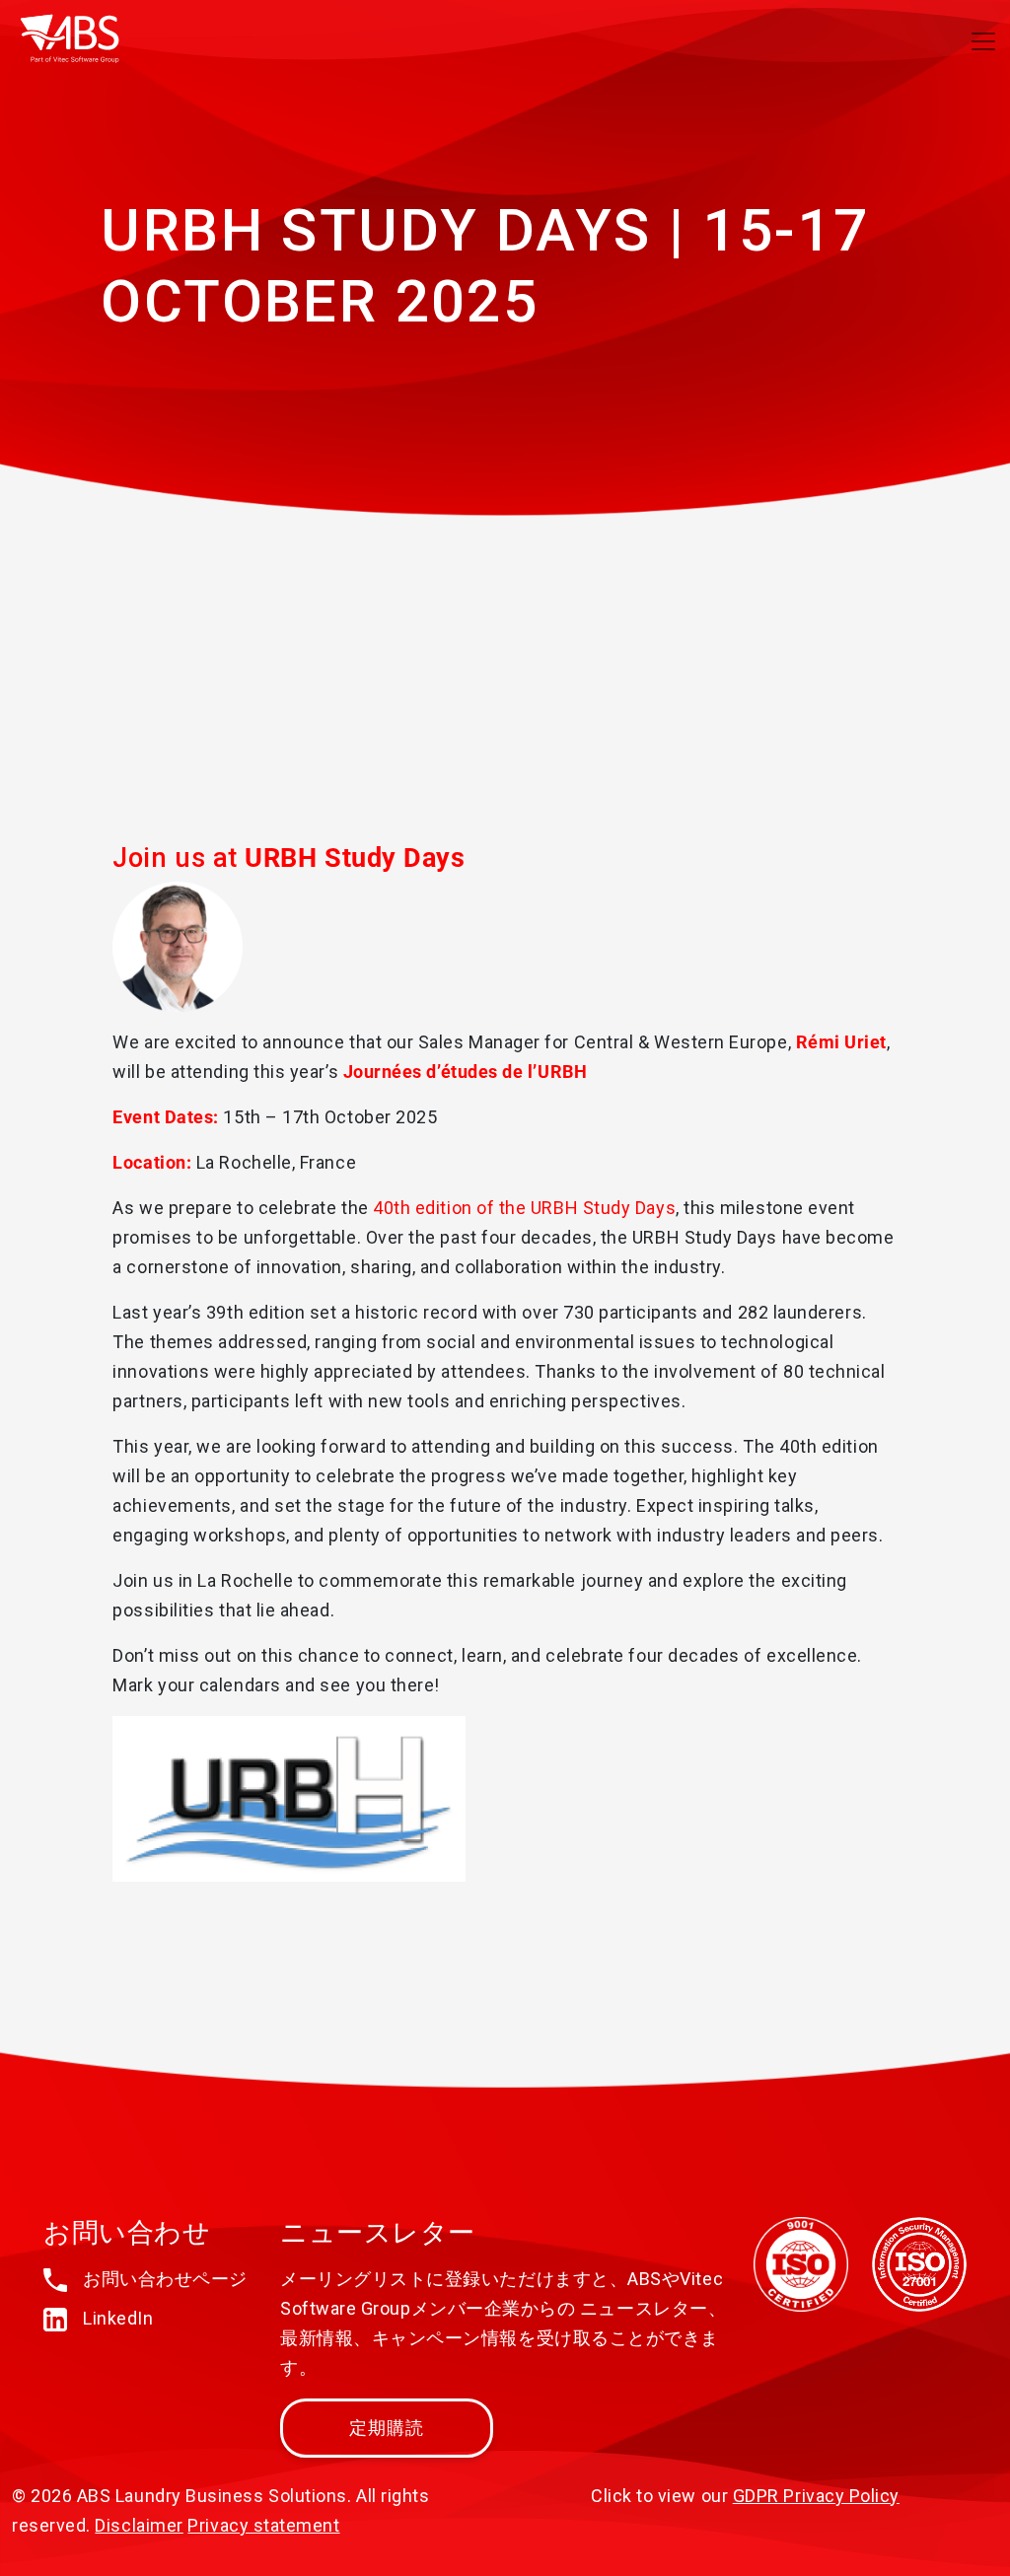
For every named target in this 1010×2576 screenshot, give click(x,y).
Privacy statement (263, 2525)
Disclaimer (139, 2525)
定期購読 (387, 2428)
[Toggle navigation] (983, 41)
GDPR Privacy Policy (816, 2496)
